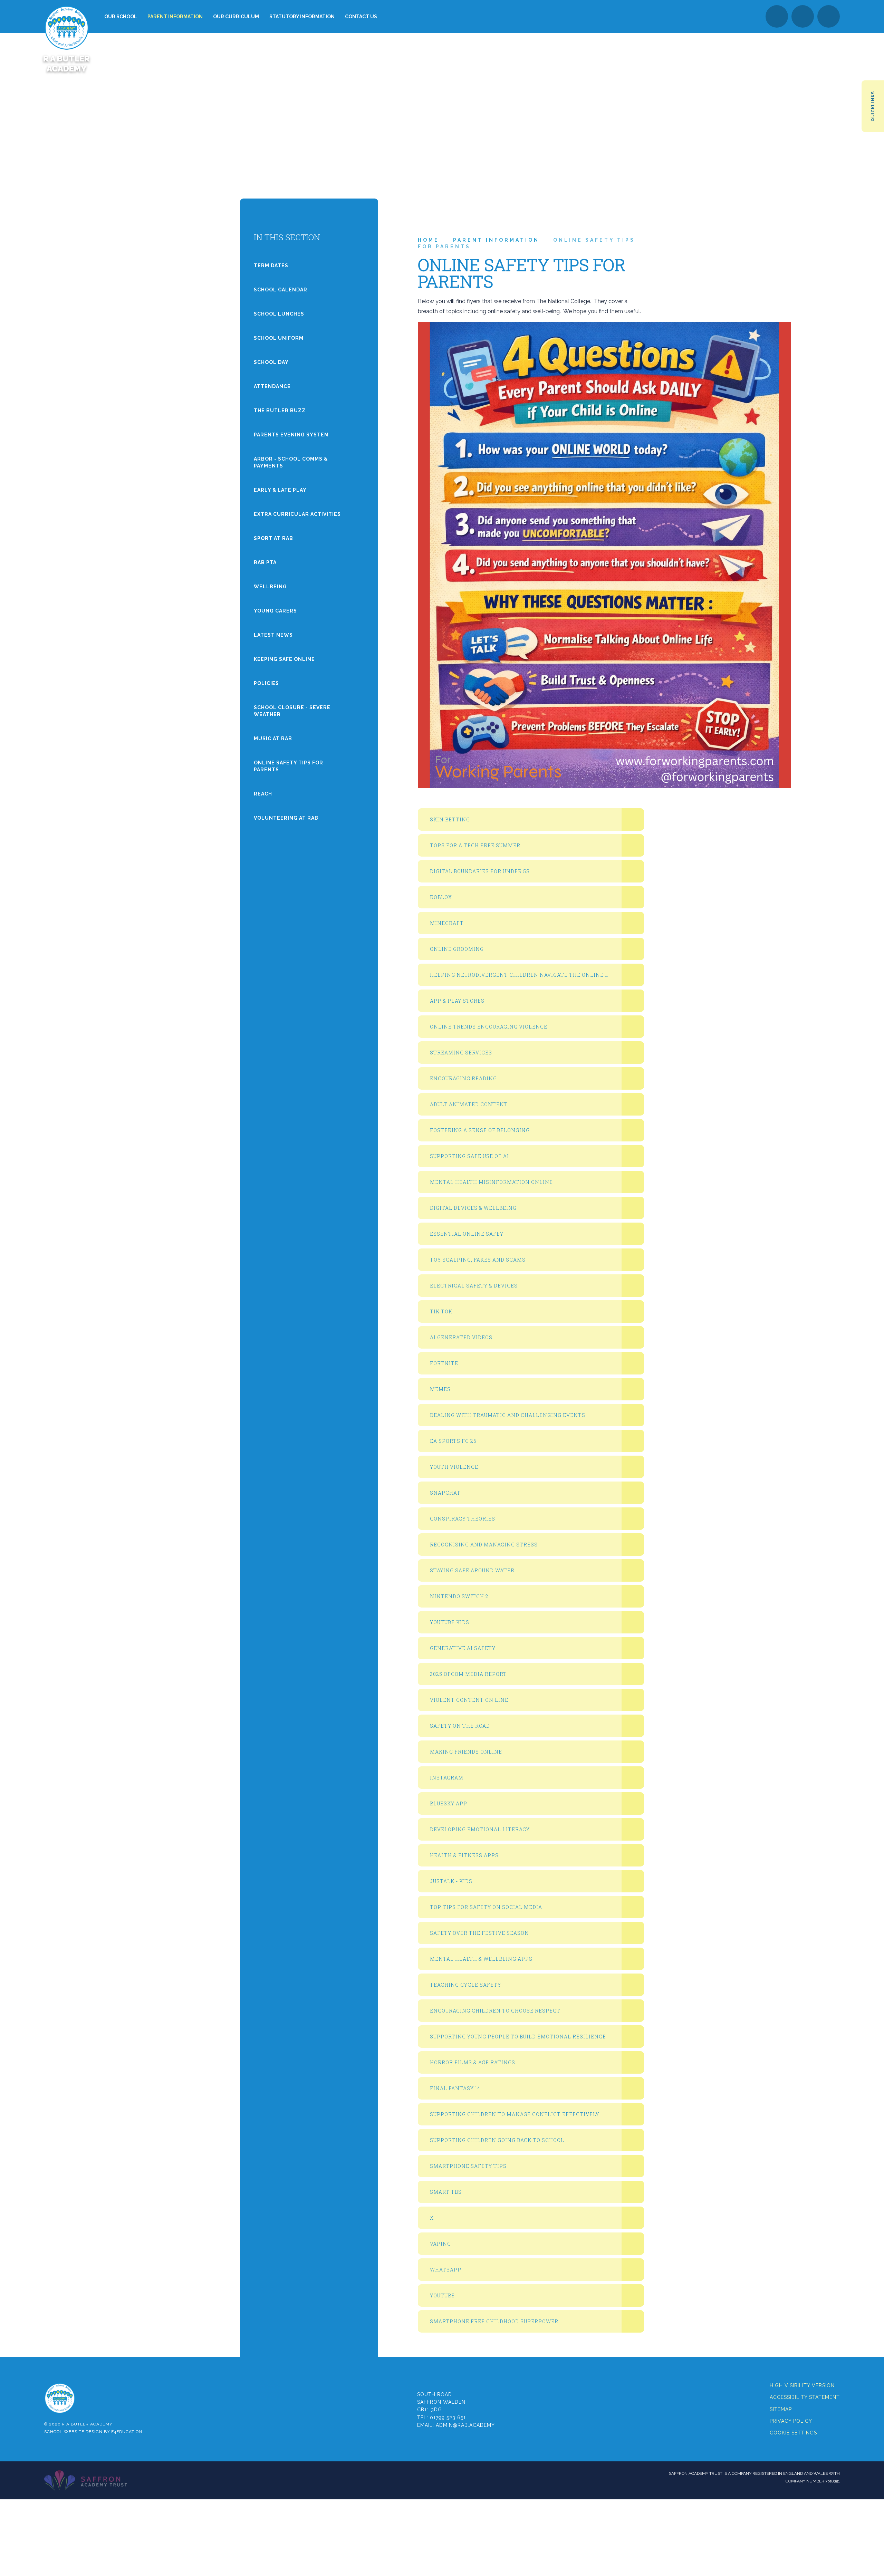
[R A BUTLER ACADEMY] (66, 16)
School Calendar (281, 290)
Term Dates (271, 266)
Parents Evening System (291, 435)
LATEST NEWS (273, 635)
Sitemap (781, 2409)
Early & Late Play (280, 490)
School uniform (279, 338)
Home (429, 240)
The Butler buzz (280, 411)
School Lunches (279, 314)
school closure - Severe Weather (292, 711)
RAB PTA (265, 562)
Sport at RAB (273, 538)
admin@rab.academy (465, 2425)
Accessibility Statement (805, 2397)
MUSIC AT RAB (273, 739)
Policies (266, 683)
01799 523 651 (448, 2418)
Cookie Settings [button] (793, 2433)
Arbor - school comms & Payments (291, 462)
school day (271, 362)
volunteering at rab (286, 818)
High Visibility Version (802, 2385)
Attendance (272, 386)
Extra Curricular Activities (297, 514)
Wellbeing (270, 587)
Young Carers (275, 611)
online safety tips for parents (289, 766)
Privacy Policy (791, 2421)
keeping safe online (284, 659)
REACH (263, 794)
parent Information (496, 240)
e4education (127, 2432)
